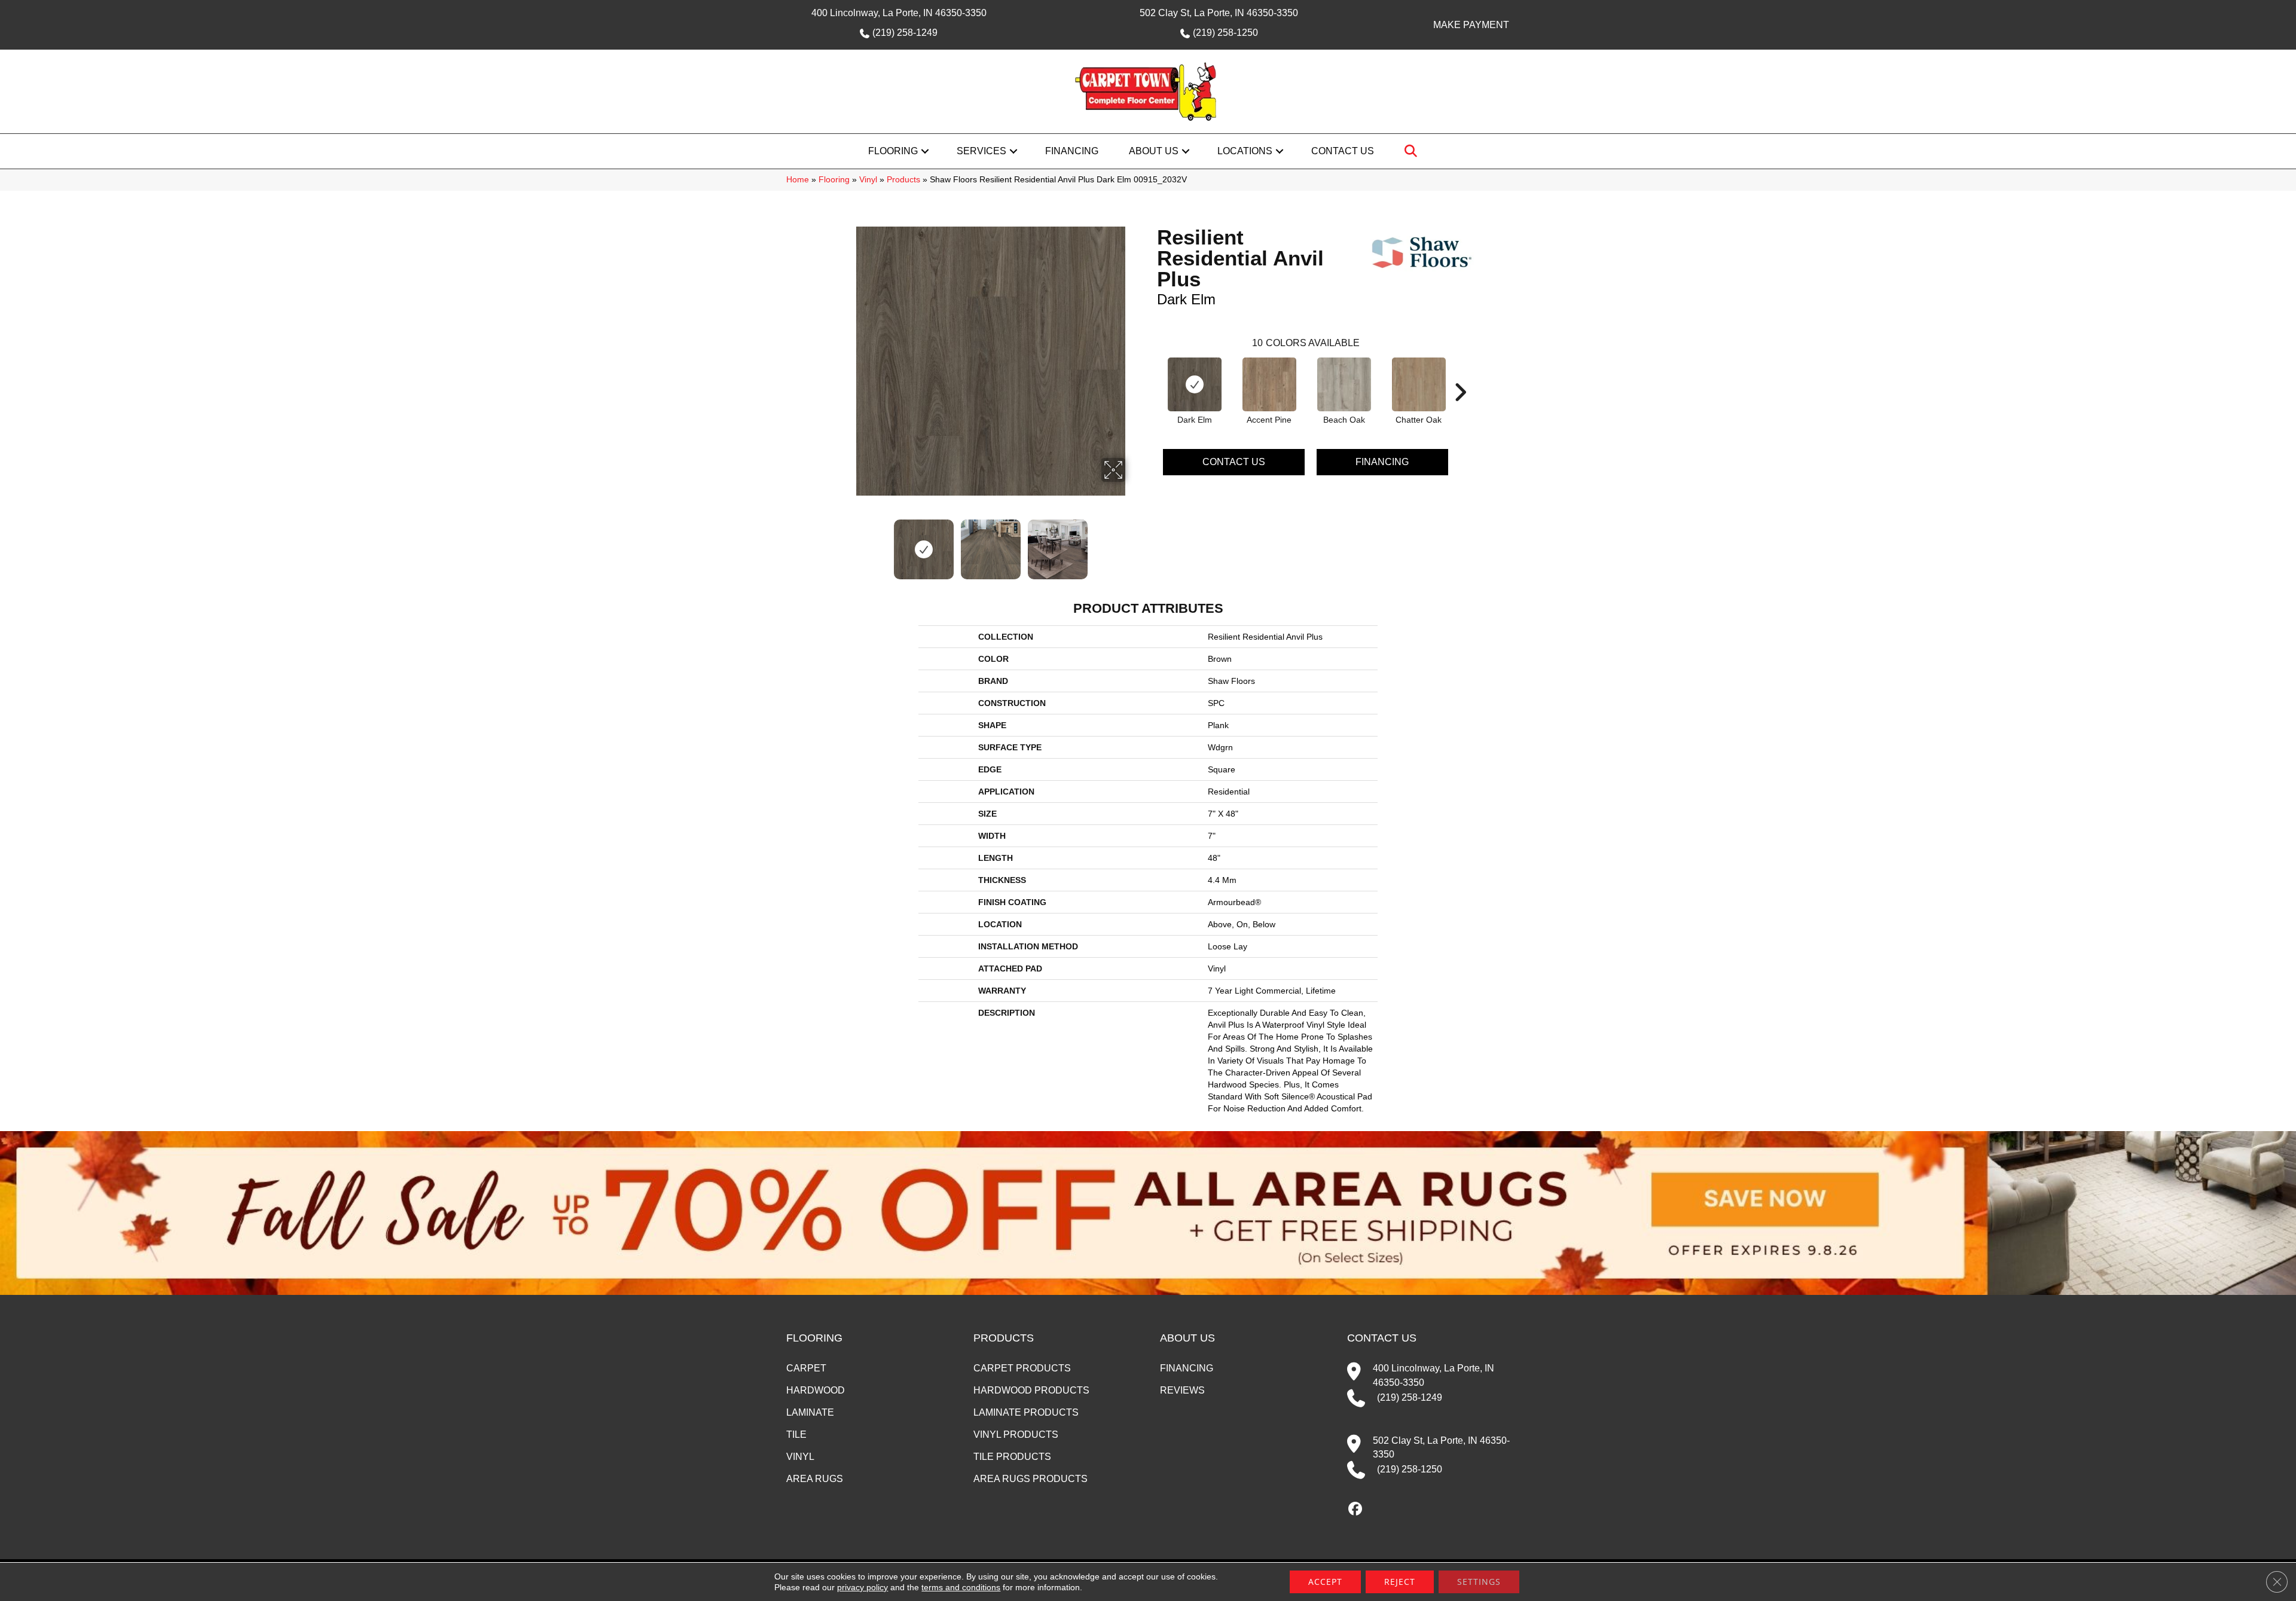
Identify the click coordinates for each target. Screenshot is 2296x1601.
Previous (848, 543)
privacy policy (862, 1587)
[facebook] (1356, 1510)
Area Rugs (815, 1479)
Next (1133, 543)
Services (981, 151)
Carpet (806, 1368)
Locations (1245, 151)
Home (798, 180)
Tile (796, 1435)
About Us (1154, 151)
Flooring (893, 151)
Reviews (1182, 1390)
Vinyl (868, 180)
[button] (925, 151)
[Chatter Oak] (1419, 384)
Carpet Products (1022, 1368)
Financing (1072, 151)
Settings (1479, 1582)
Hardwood (816, 1390)
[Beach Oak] (1344, 384)
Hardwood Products (1031, 1390)
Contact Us (1343, 151)
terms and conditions (961, 1587)
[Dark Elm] (1195, 384)
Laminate (810, 1412)
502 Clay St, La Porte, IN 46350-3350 (1219, 13)
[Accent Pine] (1269, 384)
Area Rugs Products (1031, 1479)
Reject (1400, 1582)
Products (903, 180)
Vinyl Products (1016, 1435)
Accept (1325, 1582)
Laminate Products (1026, 1412)
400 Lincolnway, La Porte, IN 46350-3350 (899, 13)
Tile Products (1012, 1457)
